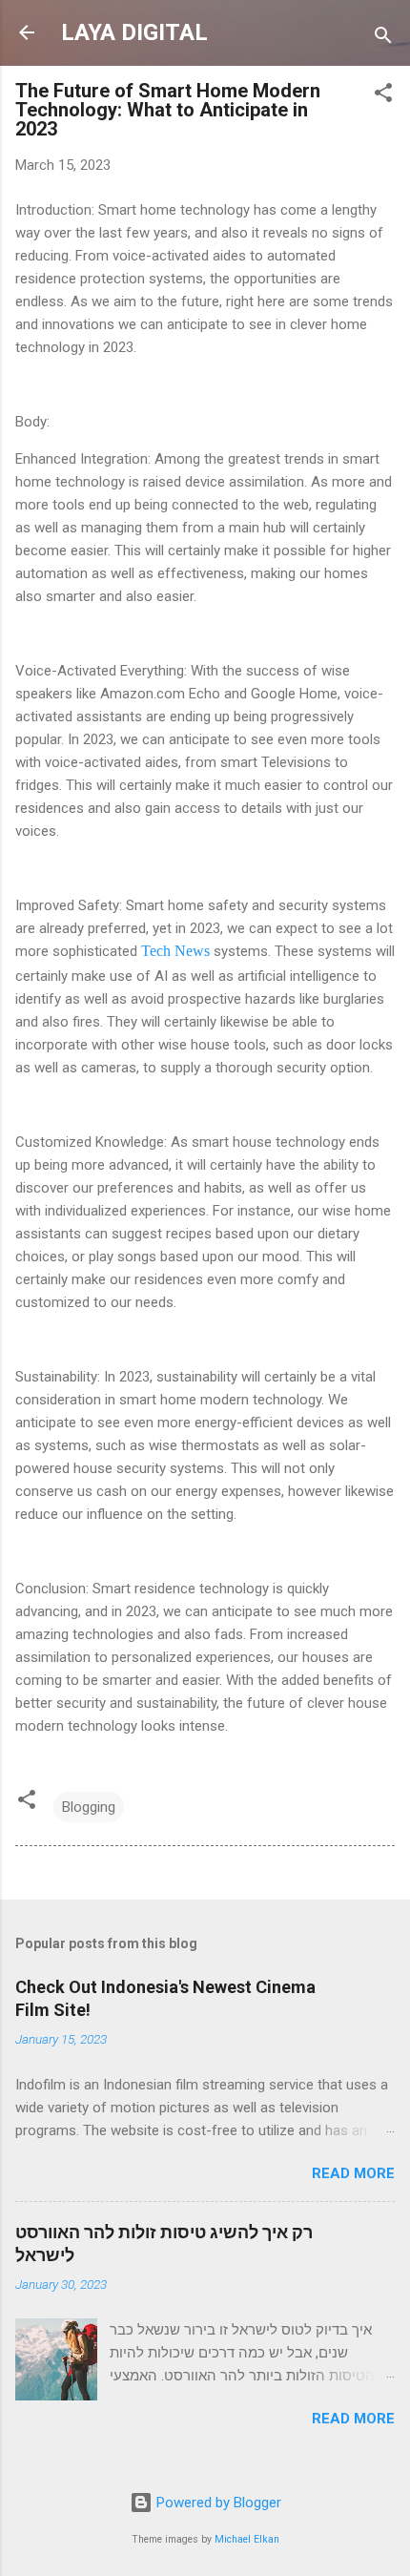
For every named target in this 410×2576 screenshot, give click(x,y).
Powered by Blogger (217, 2503)
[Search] (383, 39)
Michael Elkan (247, 2539)
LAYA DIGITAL (134, 32)
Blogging (89, 1807)
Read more (353, 2173)
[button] (383, 96)
